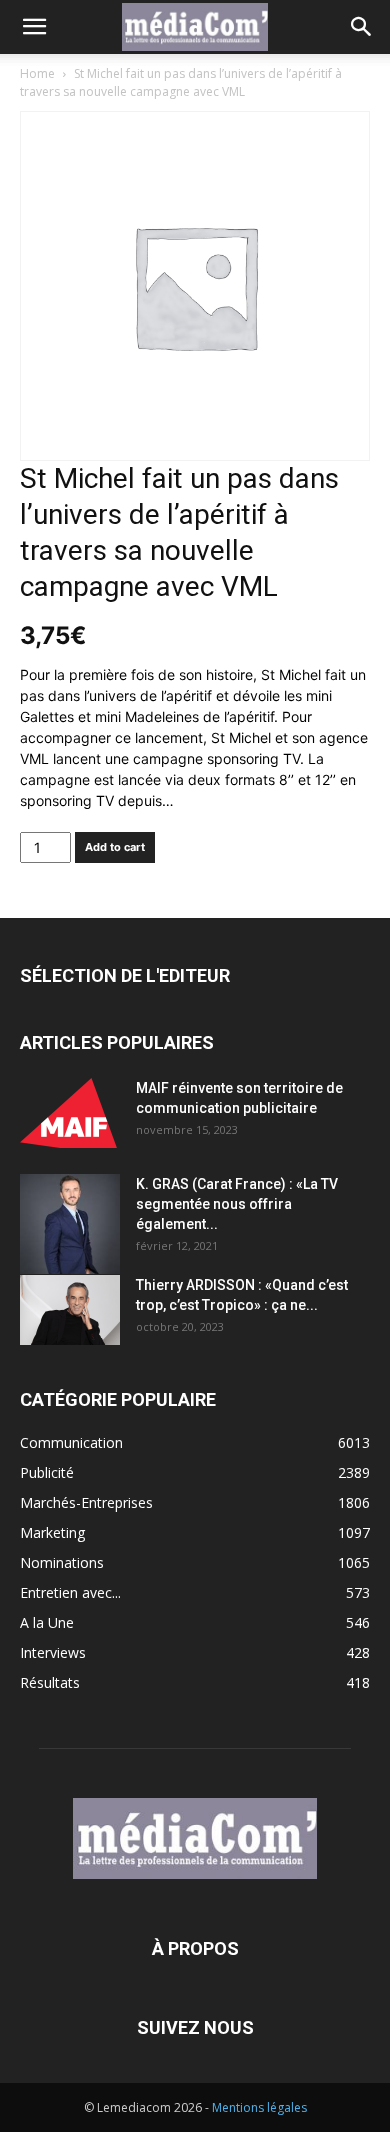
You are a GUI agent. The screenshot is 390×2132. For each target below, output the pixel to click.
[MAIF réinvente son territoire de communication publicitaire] (70, 1113)
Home (37, 73)
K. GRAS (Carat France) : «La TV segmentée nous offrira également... (237, 1204)
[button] (34, 27)
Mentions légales (259, 2107)
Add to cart (115, 847)
